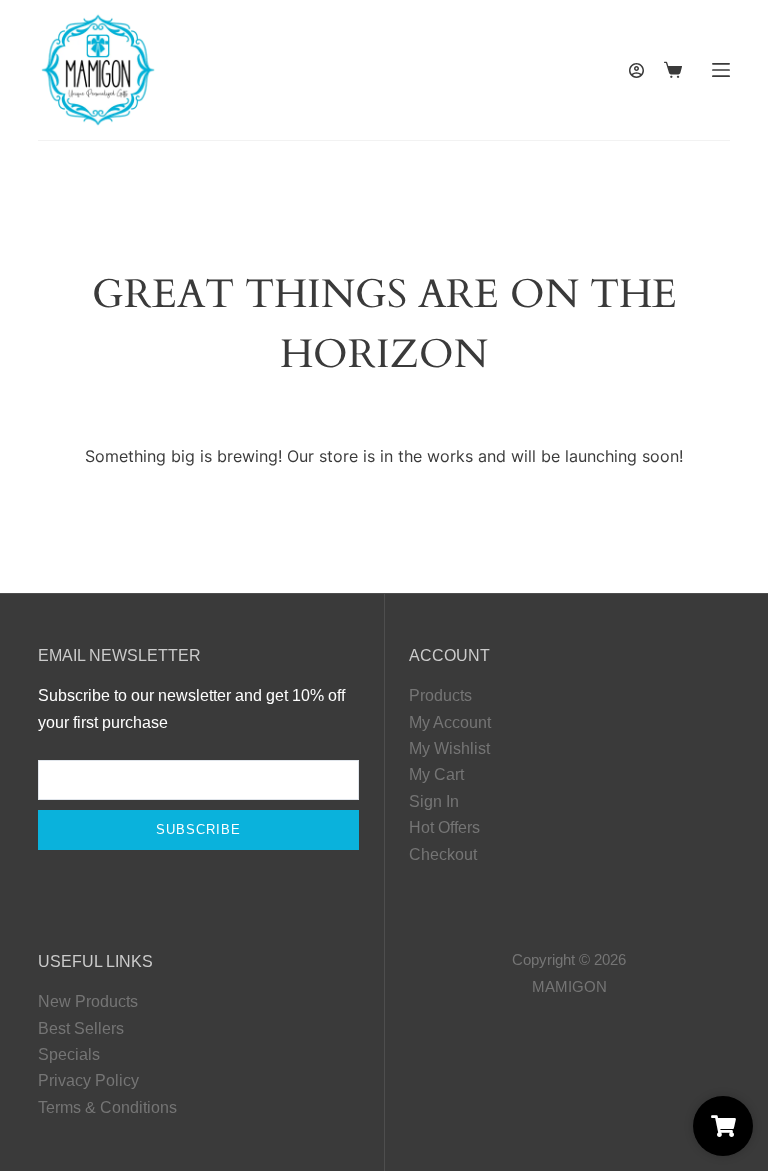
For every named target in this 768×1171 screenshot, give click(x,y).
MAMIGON (569, 986)
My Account (450, 722)
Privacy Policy (88, 1080)
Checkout (443, 854)
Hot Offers (444, 827)
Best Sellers (81, 1028)
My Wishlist (449, 748)
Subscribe (198, 829)
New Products (88, 1001)
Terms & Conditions (107, 1107)
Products (440, 695)
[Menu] (721, 70)
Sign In (434, 801)
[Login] (636, 70)
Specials (69, 1054)
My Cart (436, 774)
